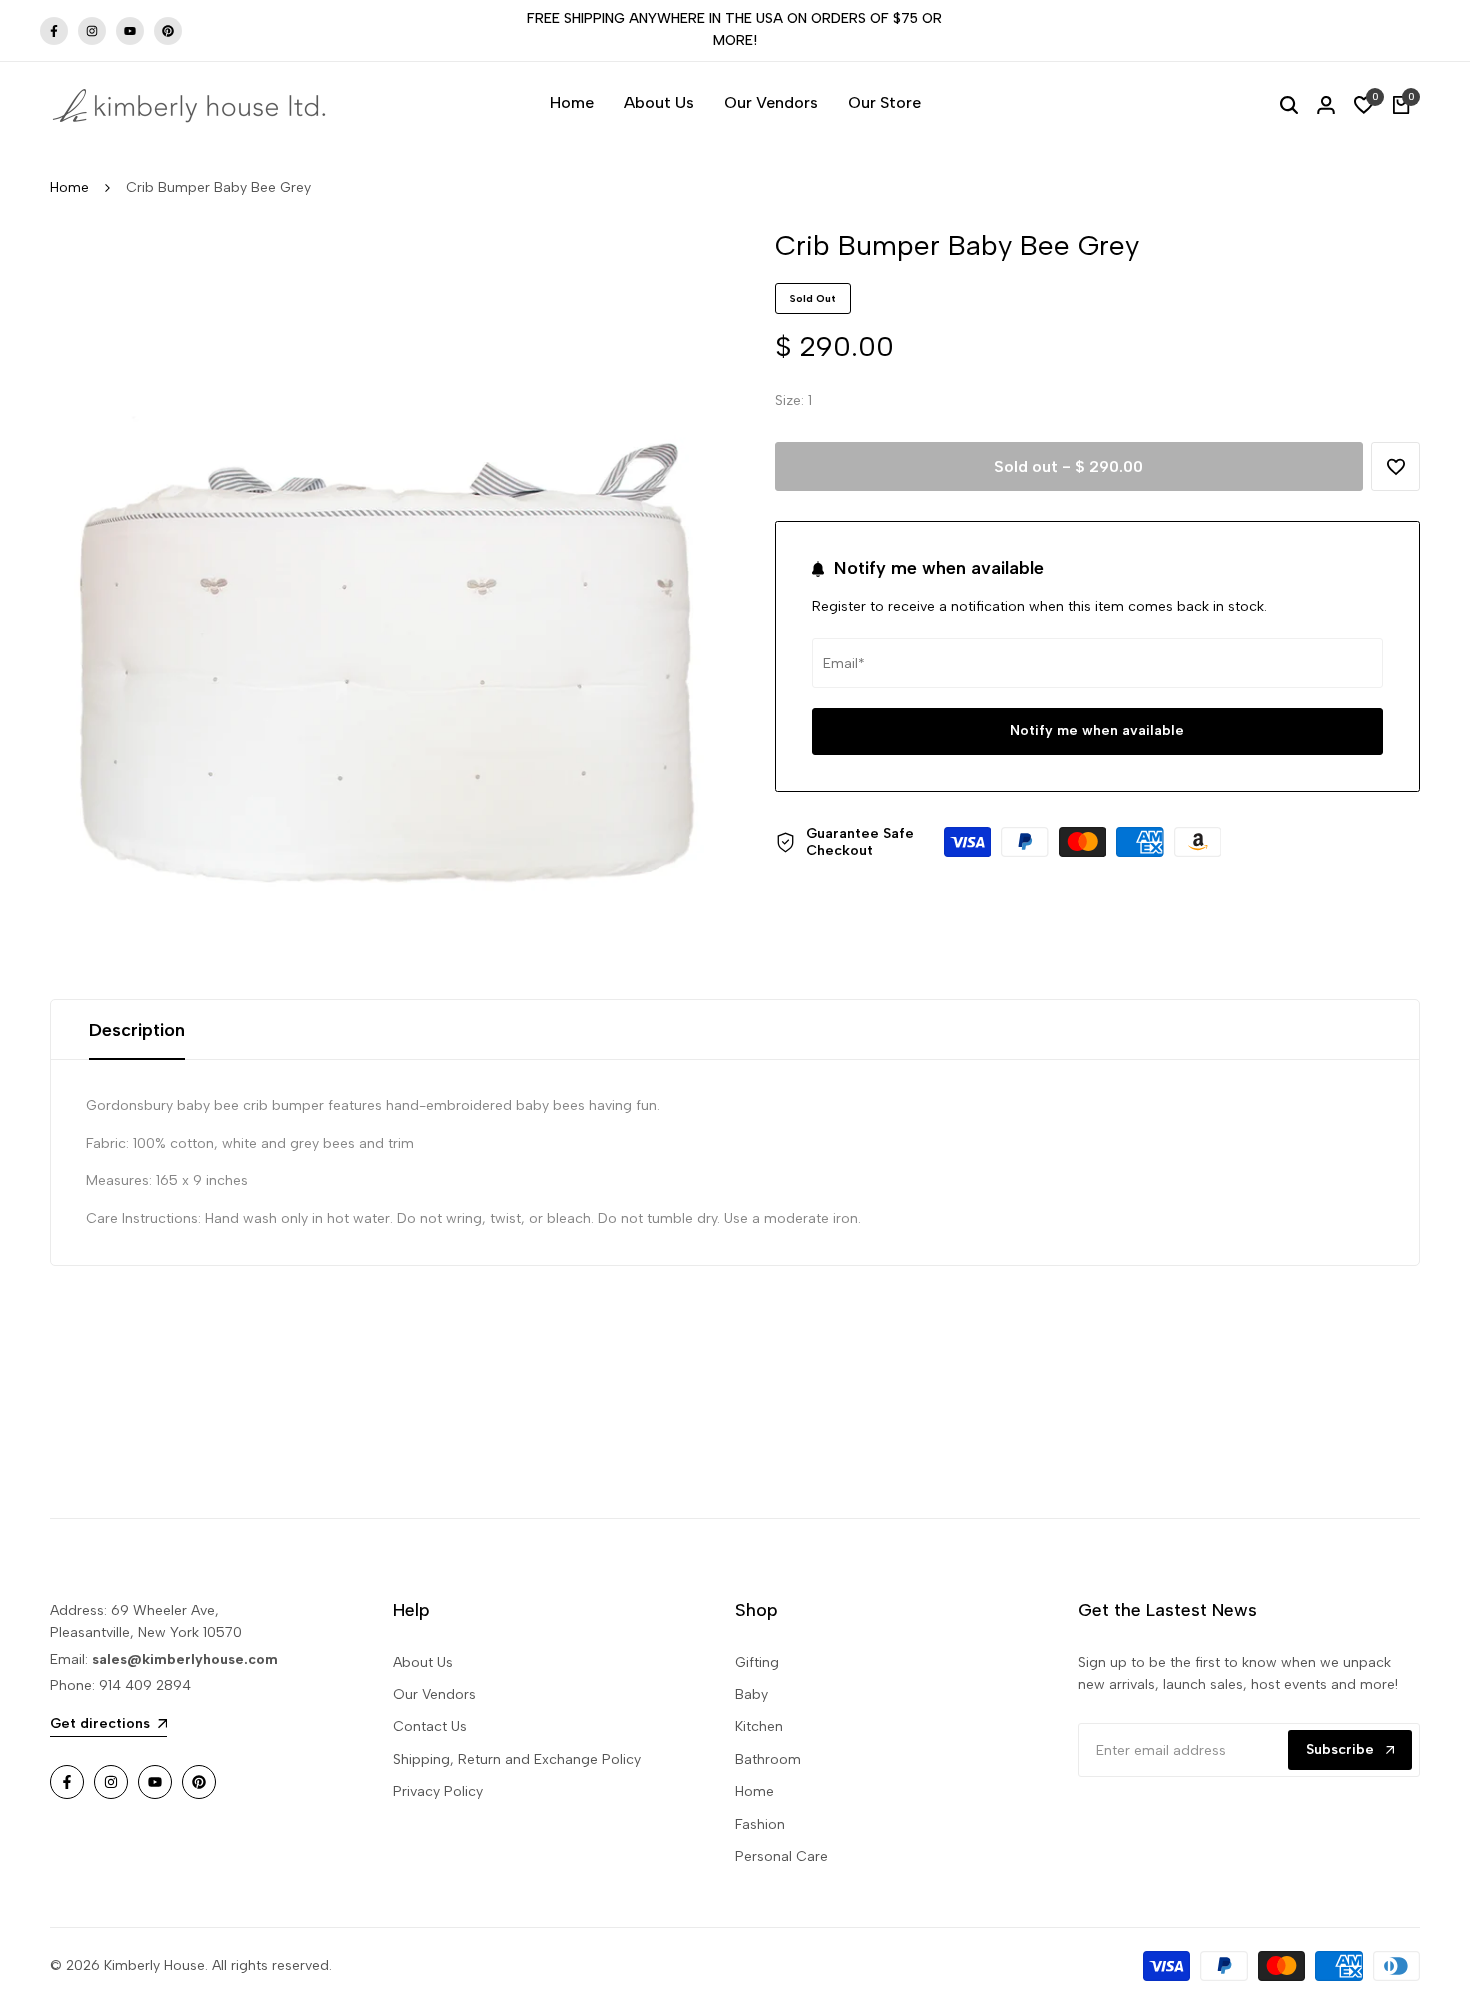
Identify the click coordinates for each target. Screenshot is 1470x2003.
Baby (751, 1694)
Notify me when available (1097, 731)
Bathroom (768, 1759)
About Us (423, 1662)
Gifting (757, 1662)
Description (137, 1030)
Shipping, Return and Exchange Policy (517, 1759)
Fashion (760, 1824)
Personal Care (781, 1856)
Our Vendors (434, 1694)
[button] (1395, 466)
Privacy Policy (438, 1791)
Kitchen (759, 1726)
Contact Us (430, 1726)
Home (69, 187)
